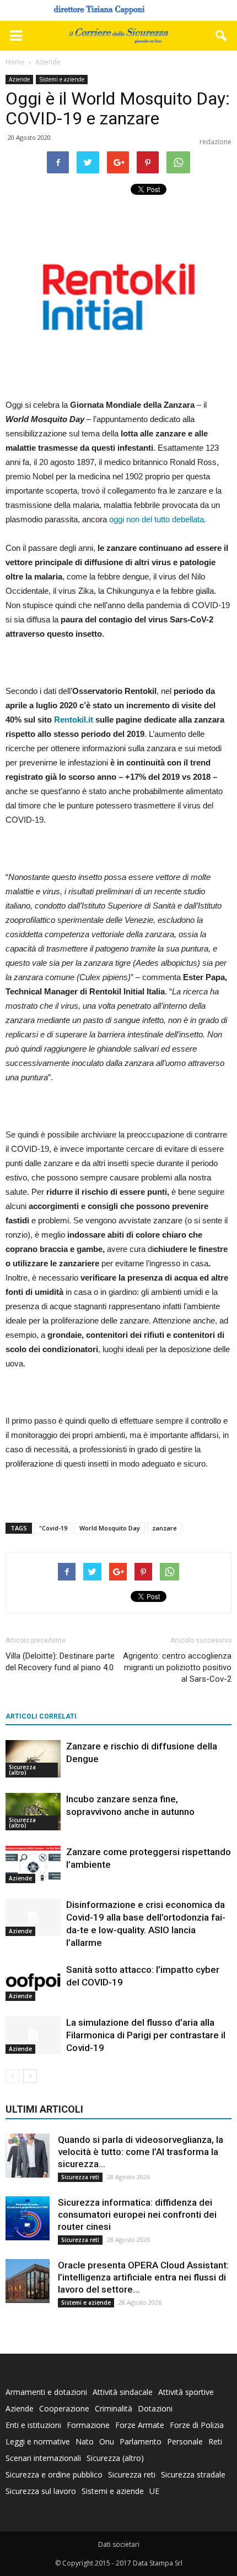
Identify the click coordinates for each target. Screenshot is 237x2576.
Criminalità (114, 2408)
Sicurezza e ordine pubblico (54, 2474)
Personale (185, 2441)
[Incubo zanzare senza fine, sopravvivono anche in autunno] (33, 1812)
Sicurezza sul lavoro (41, 2491)
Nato (85, 2441)
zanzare (165, 1528)
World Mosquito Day (110, 1528)
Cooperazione (64, 2408)
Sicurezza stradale (193, 2474)
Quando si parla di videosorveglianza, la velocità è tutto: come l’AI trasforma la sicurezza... (141, 2152)
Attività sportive (186, 2392)
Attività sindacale (123, 2392)
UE (154, 2491)
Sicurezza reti (80, 2177)
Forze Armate (140, 2425)
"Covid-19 (53, 1528)
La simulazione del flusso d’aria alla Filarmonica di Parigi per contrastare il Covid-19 (146, 2035)
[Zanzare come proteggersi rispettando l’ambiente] (33, 1865)
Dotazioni (155, 2408)
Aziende (19, 79)
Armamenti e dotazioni (46, 2392)
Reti (215, 2441)
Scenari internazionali (43, 2458)
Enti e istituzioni (33, 2425)
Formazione (88, 2425)
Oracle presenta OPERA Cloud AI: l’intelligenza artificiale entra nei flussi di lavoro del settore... (143, 2277)
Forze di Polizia (197, 2425)
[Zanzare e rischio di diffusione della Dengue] (33, 1759)
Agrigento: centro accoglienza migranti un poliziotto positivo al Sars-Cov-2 (177, 1667)
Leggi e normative (38, 2441)
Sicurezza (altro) (22, 1770)
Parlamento (141, 2441)
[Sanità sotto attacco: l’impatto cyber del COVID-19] (33, 1982)
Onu (107, 2441)
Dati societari (119, 2544)
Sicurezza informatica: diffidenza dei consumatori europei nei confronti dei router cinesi (137, 2214)
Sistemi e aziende (62, 79)
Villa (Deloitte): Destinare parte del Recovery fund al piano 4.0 (60, 1662)
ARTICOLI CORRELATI (41, 1716)
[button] (222, 36)
